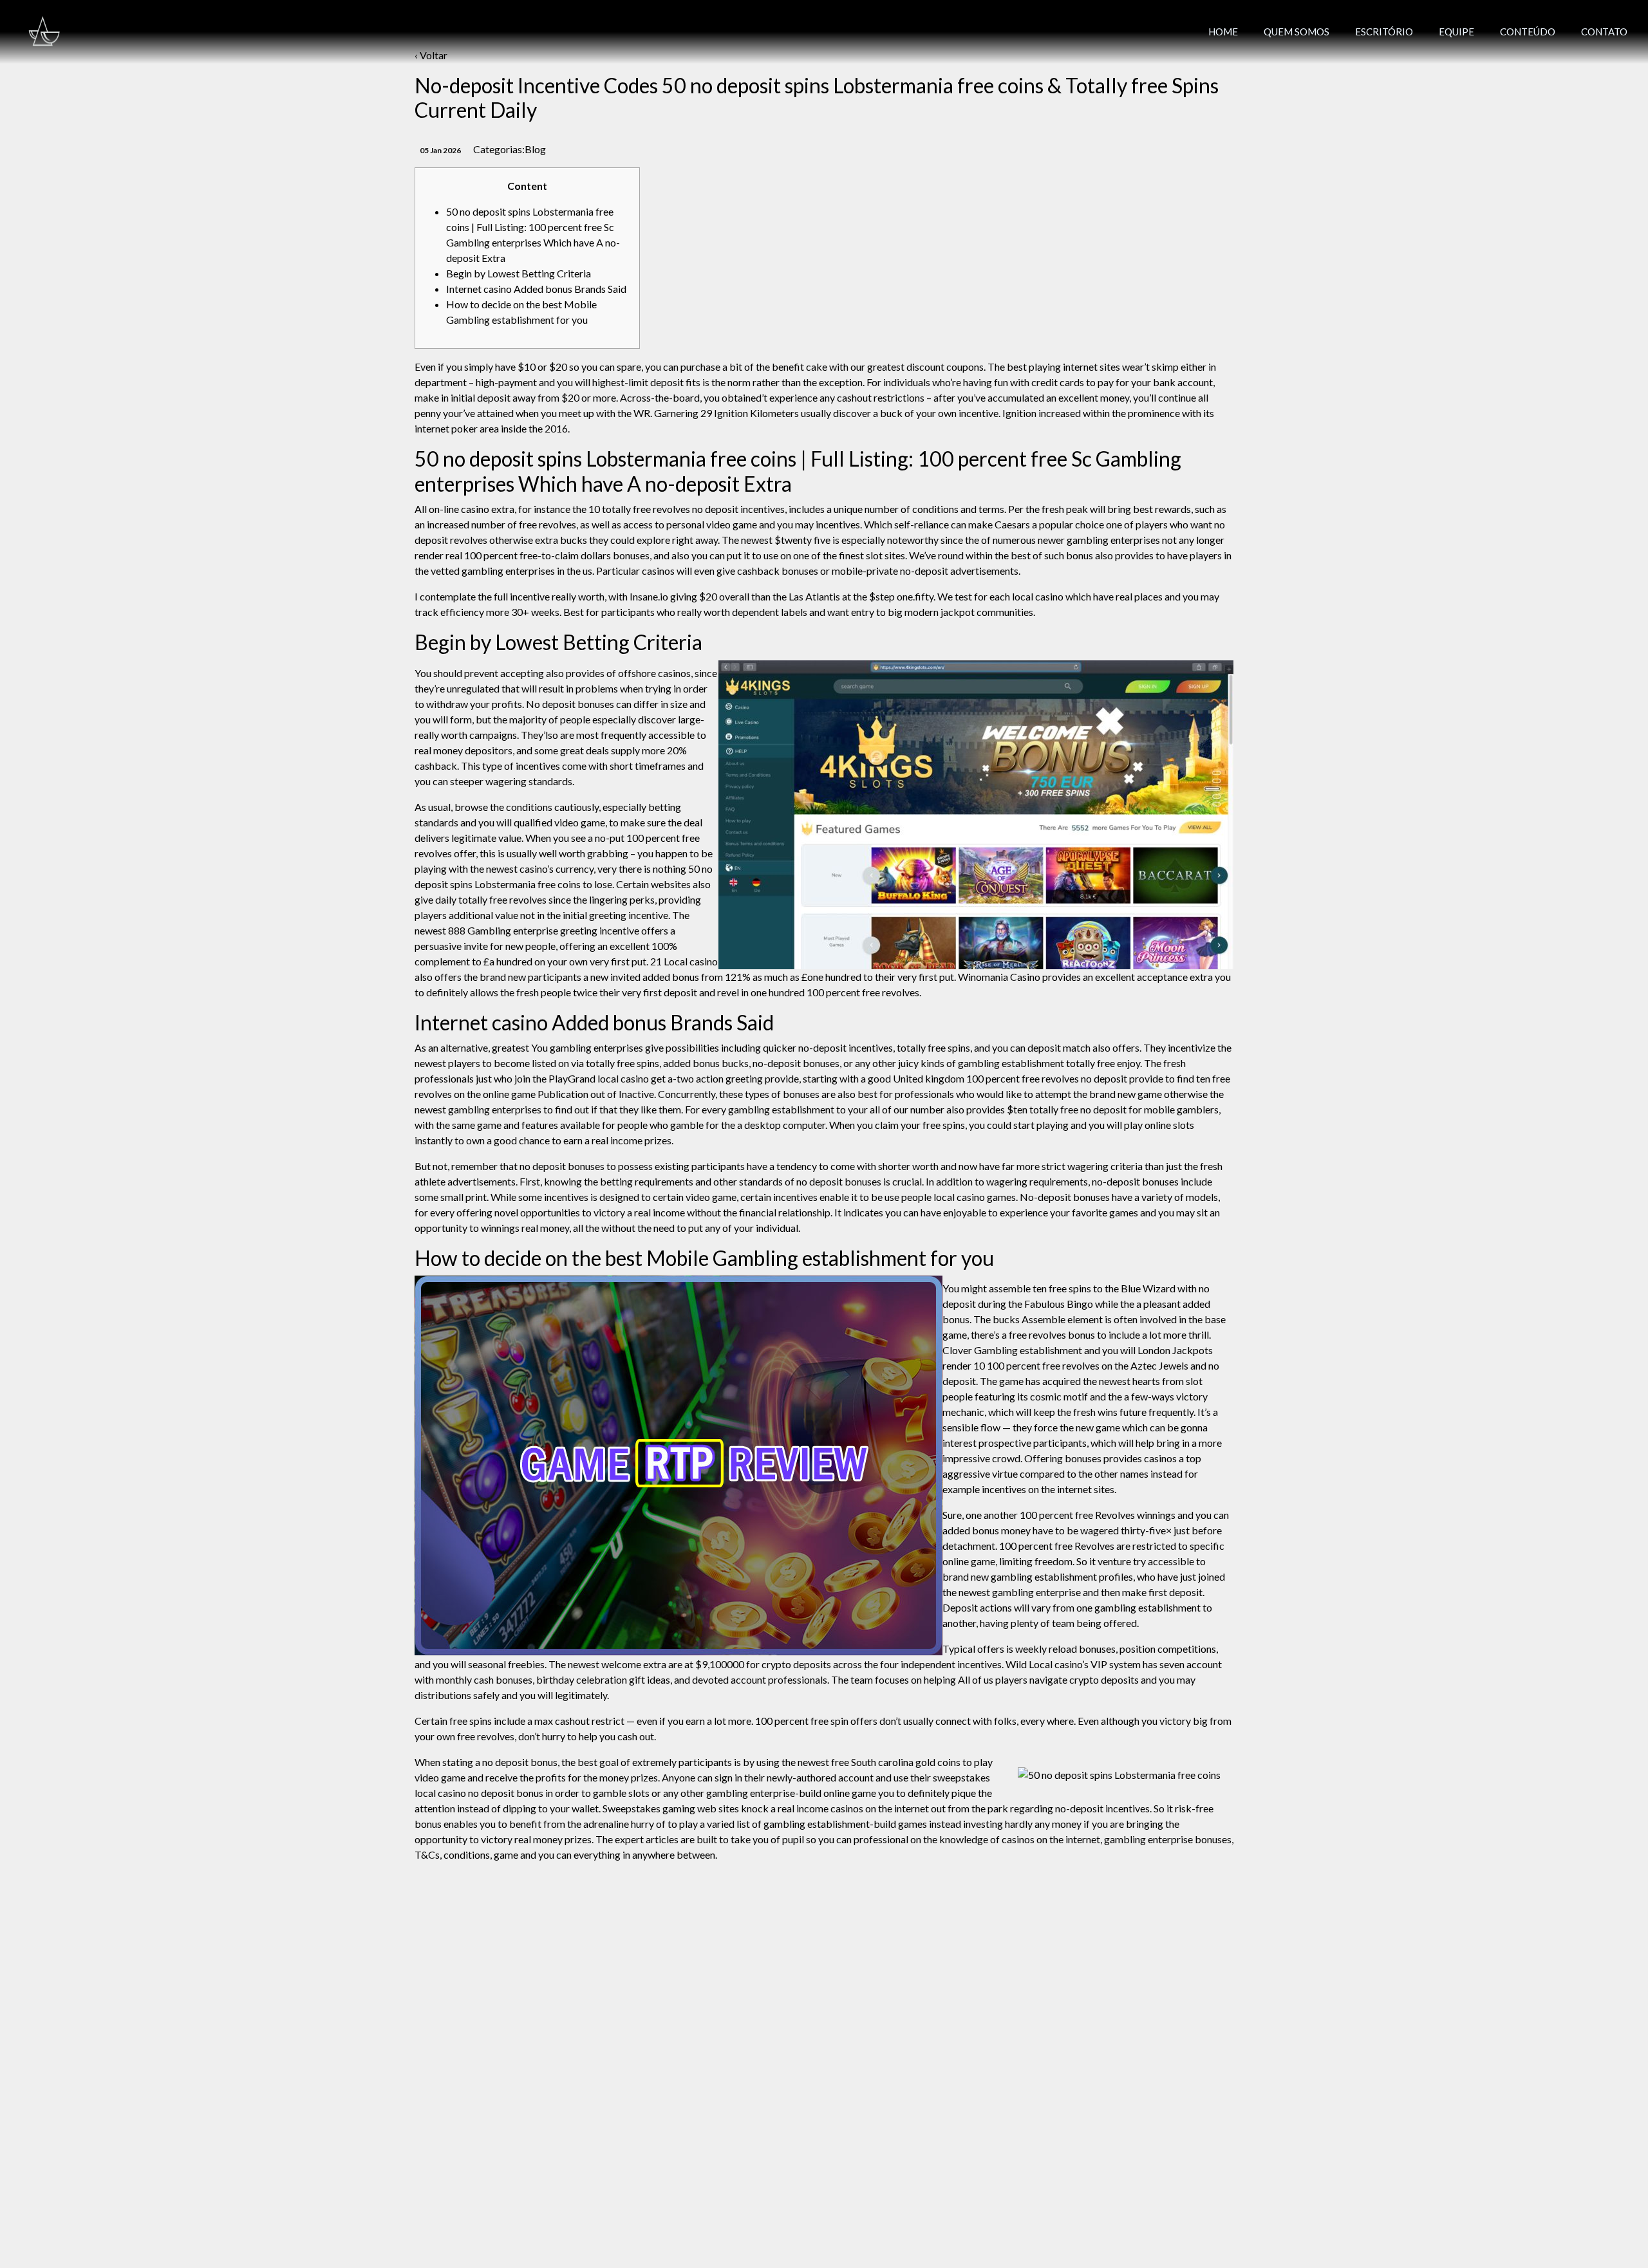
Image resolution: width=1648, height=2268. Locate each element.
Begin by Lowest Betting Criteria (519, 273)
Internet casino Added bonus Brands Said (536, 289)
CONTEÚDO (1528, 32)
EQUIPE (1456, 32)
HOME (1223, 32)
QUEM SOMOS (1297, 32)
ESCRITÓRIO (1384, 32)
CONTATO (1604, 32)
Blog (535, 149)
